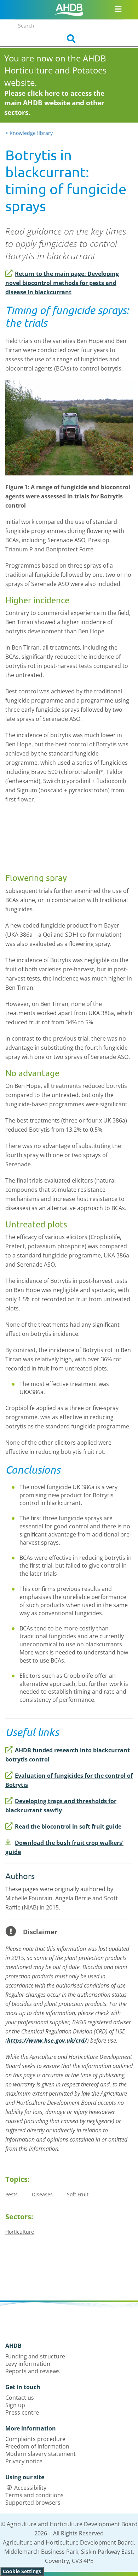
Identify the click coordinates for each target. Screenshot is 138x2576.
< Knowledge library (29, 133)
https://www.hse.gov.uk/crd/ (47, 2041)
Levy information (28, 2364)
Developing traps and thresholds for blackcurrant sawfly (61, 1806)
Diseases (42, 2194)
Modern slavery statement (41, 2454)
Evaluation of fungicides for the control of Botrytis (69, 1780)
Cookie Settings (22, 2571)
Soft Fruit (78, 2194)
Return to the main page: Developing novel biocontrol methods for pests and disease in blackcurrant (62, 283)
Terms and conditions (34, 2495)
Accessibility (30, 2488)
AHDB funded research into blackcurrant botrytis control (68, 1755)
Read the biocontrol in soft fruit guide (68, 1826)
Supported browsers (33, 2503)
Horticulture (20, 2232)
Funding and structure (35, 2356)
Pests (11, 2194)
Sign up (15, 2405)
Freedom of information (37, 2446)
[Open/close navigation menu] (118, 9)
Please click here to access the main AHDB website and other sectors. (54, 103)
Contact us (20, 2398)
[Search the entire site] (69, 39)
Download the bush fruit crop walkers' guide (64, 1847)
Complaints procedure (35, 2439)
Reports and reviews (33, 2371)
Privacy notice (24, 2461)
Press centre (22, 2412)
